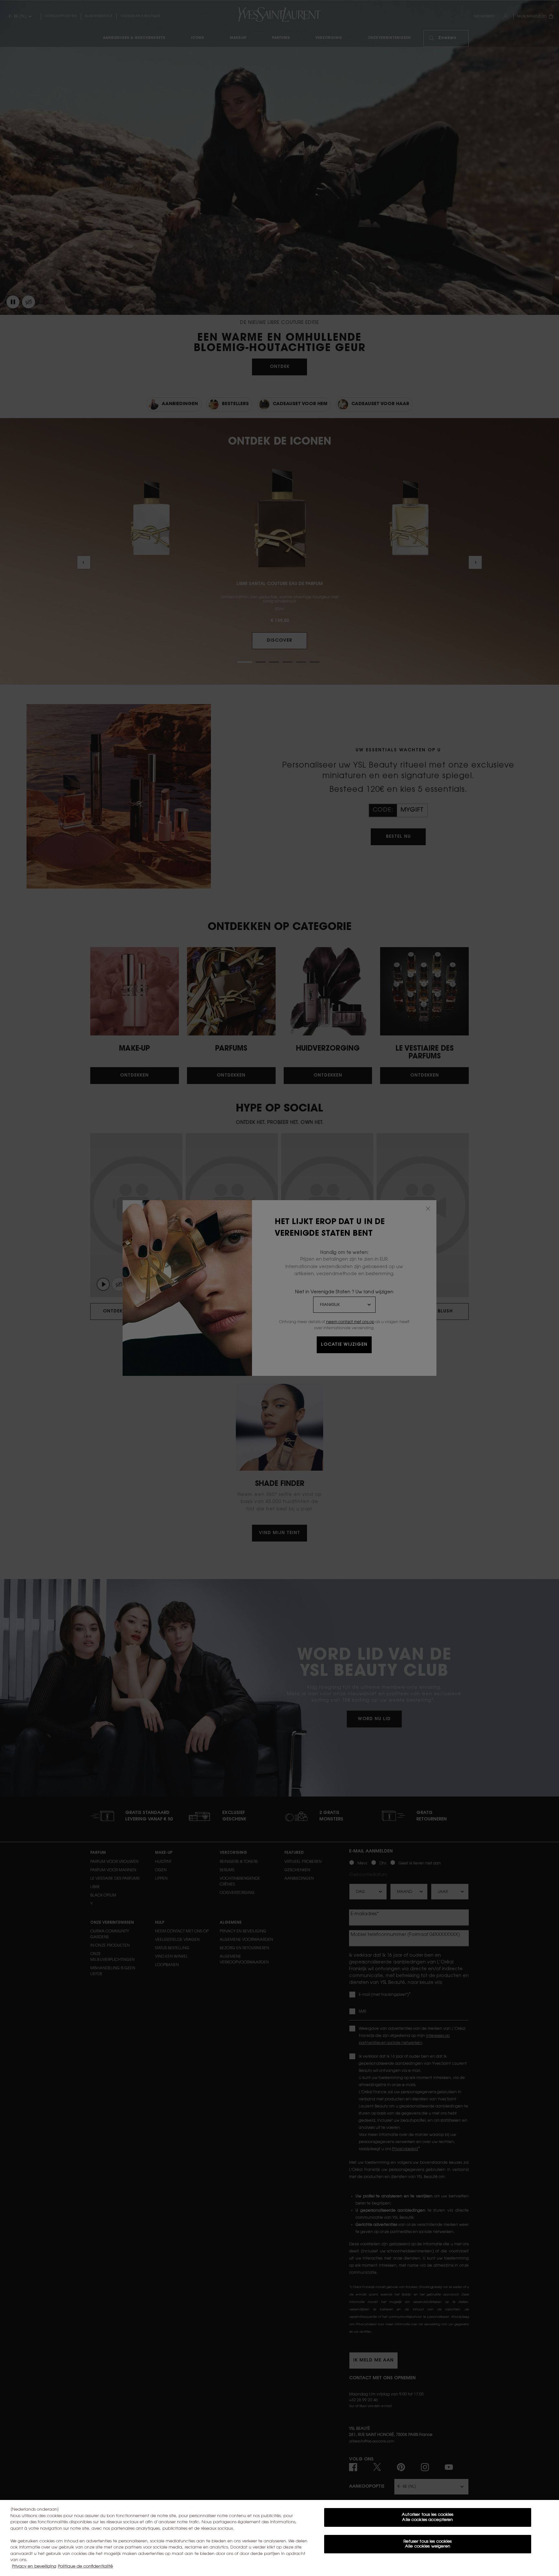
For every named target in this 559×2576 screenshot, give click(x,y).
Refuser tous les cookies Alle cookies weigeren (427, 2544)
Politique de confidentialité (85, 2566)
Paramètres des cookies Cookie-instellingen (428, 2565)
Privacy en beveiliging (34, 2566)
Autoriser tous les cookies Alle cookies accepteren (427, 2517)
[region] (279, 2538)
